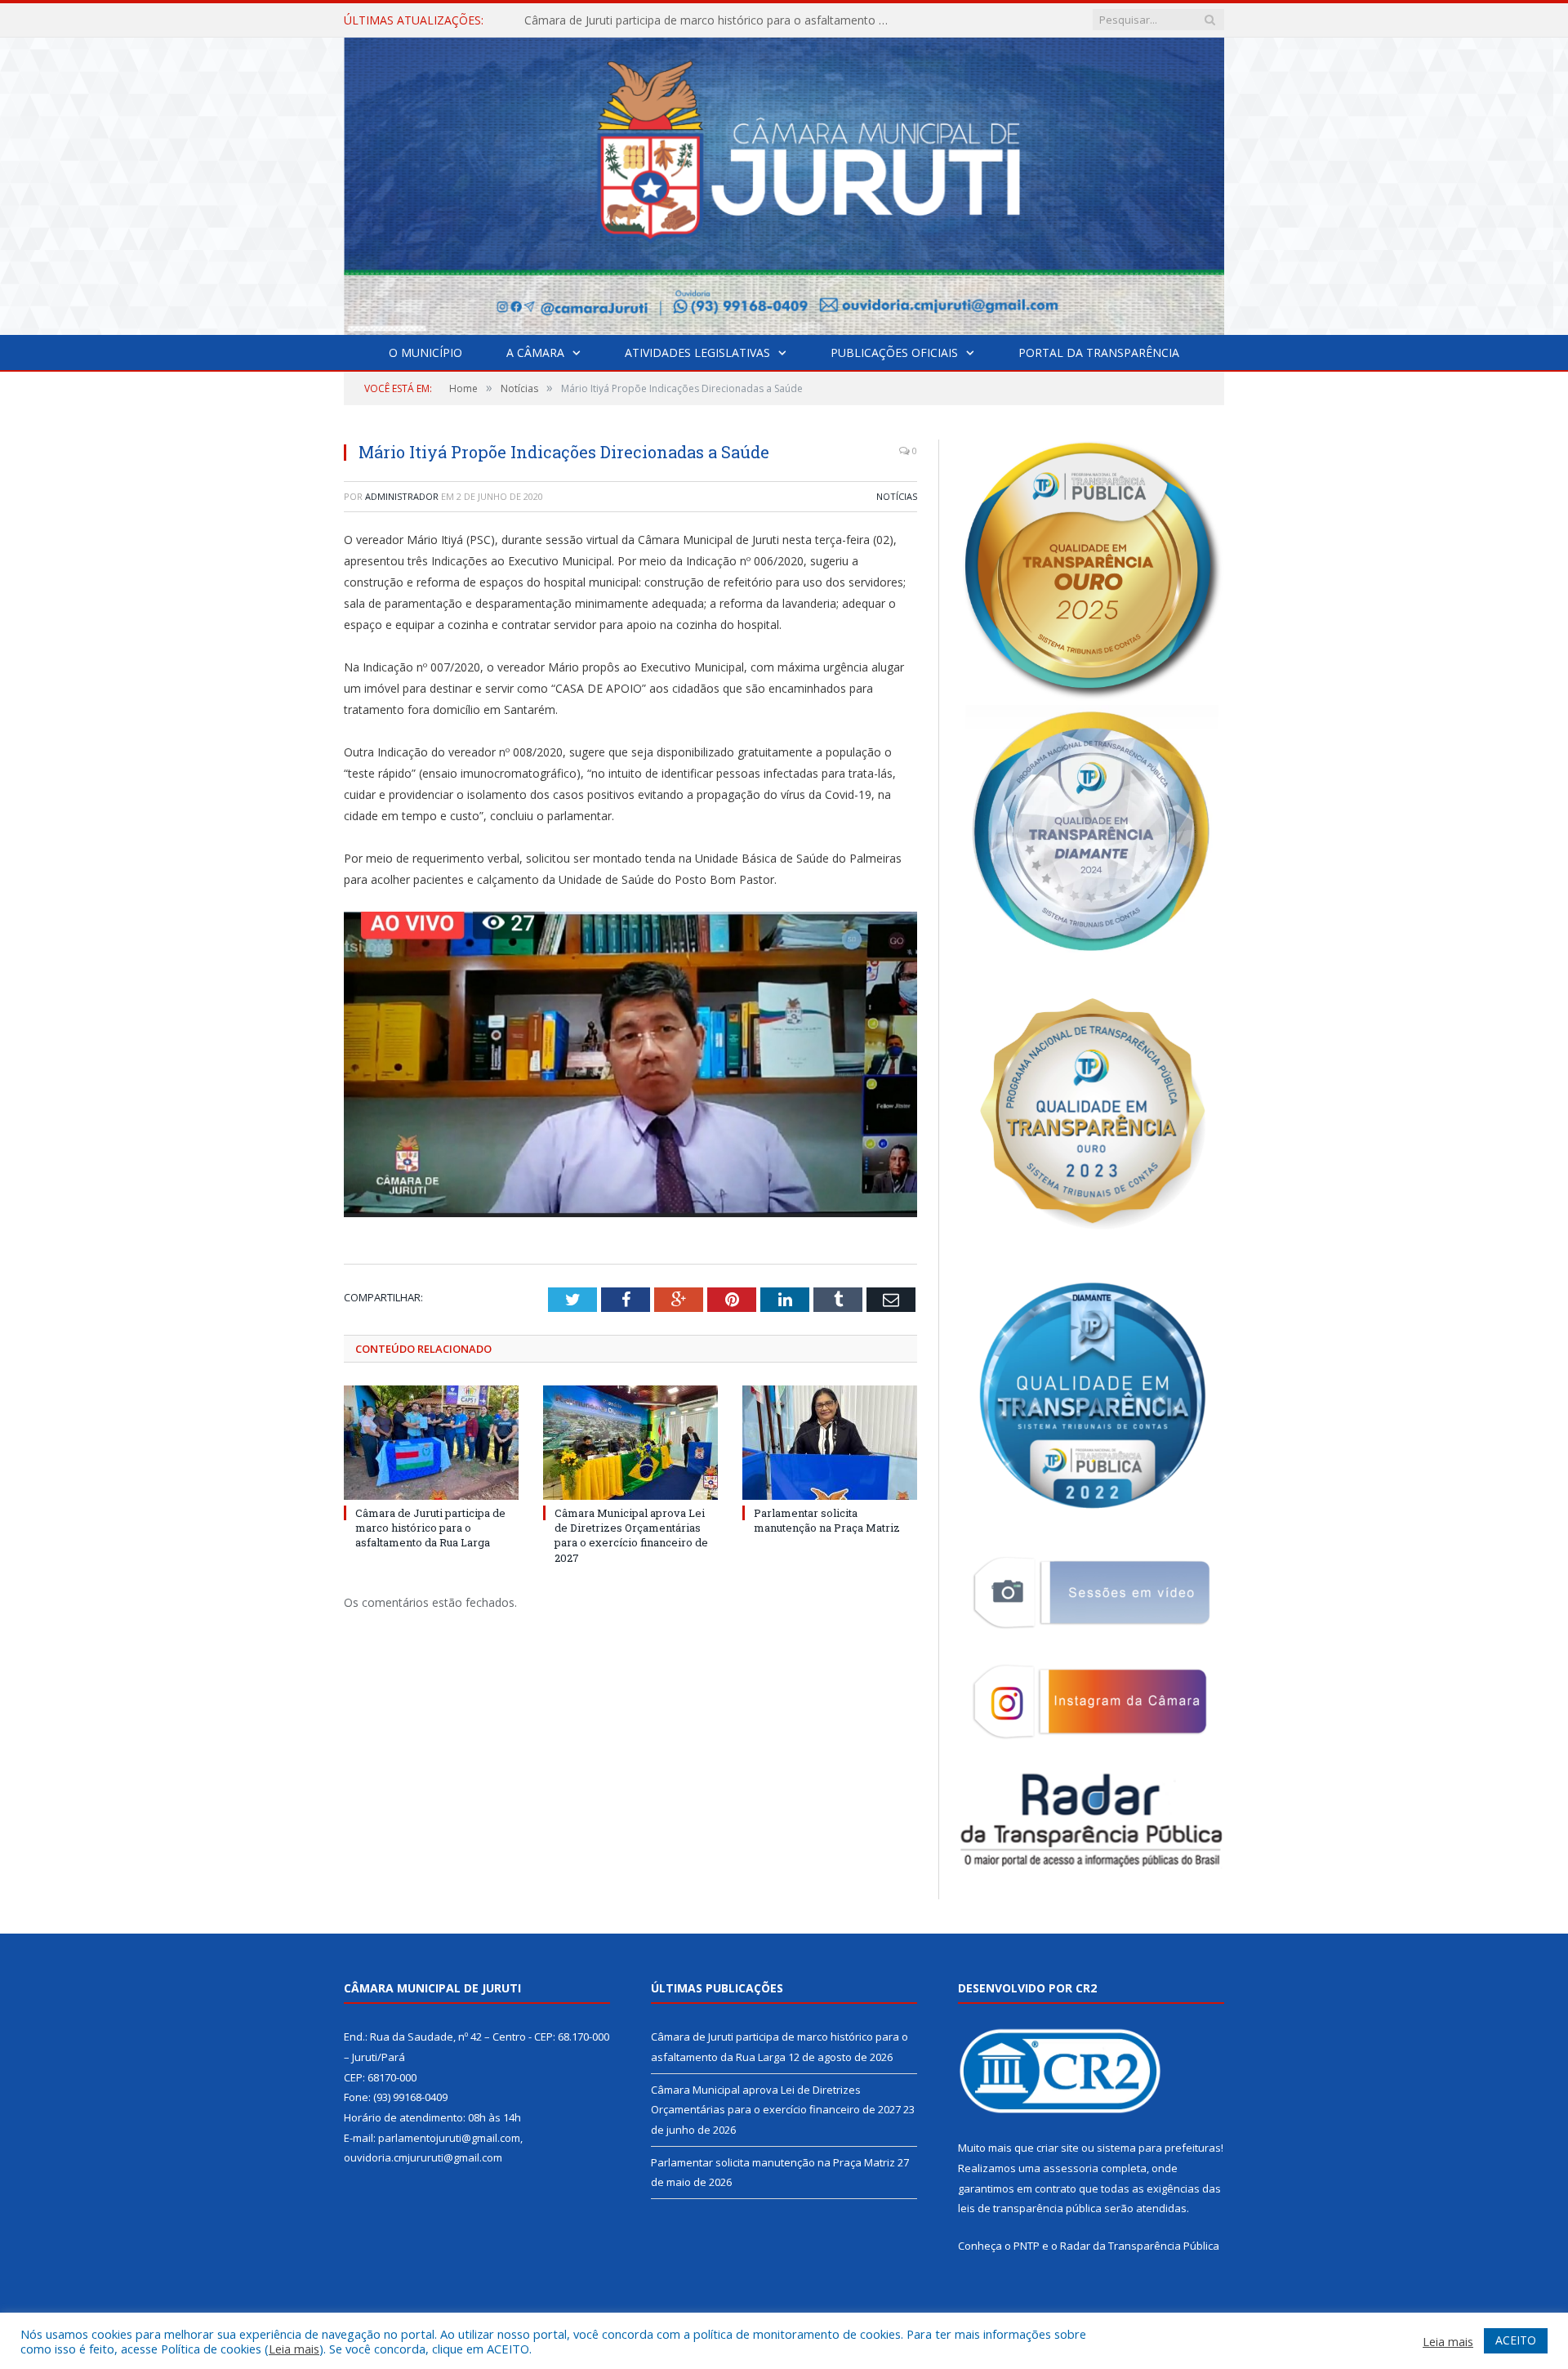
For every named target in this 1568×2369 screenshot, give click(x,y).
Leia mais (294, 2349)
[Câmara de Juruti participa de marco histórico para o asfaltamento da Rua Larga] (431, 1443)
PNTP (1027, 2246)
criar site (1058, 2148)
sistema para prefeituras (1159, 2148)
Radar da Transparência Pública (1140, 2246)
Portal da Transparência (1099, 352)
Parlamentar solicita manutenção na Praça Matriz (827, 1520)
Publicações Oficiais (894, 352)
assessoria (1071, 2168)
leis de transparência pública (1030, 2208)
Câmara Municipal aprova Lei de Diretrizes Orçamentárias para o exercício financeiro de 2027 (712, 20)
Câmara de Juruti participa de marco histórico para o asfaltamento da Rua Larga (430, 1528)
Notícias (897, 496)
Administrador (402, 496)
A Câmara (535, 352)
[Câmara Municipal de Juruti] (784, 183)
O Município (425, 352)
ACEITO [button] (1516, 2340)
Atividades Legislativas (697, 352)
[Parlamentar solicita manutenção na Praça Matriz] (830, 1443)
